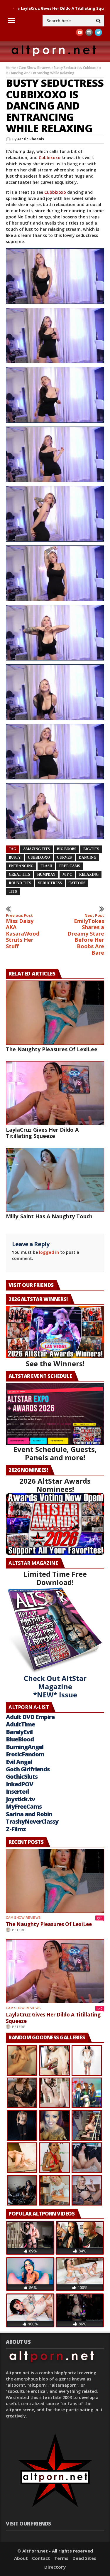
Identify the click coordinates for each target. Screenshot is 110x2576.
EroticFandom (25, 1754)
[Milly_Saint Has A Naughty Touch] (55, 1180)
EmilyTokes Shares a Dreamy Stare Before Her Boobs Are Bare (86, 935)
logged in (49, 1252)
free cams (70, 866)
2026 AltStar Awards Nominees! (55, 1485)
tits (13, 892)
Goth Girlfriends (28, 1769)
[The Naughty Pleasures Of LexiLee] (55, 1012)
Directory (55, 2567)
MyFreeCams (24, 1806)
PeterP (19, 1930)
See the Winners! (55, 1363)
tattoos (77, 883)
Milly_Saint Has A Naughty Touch (49, 1216)
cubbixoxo (39, 857)
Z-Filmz (16, 1829)
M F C (67, 875)
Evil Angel (19, 1762)
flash (46, 866)
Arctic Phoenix (31, 139)
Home (11, 68)
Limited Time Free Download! (55, 1578)
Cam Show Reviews (35, 68)
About (21, 2558)
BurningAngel (25, 1747)
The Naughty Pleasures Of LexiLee (52, 1049)
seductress (50, 883)
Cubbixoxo (50, 157)
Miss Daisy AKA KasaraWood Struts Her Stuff (23, 931)
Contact (41, 2558)
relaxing (89, 875)
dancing (88, 857)
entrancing (21, 866)
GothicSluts (22, 1776)
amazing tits (37, 849)
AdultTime (20, 1724)
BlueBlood (20, 1739)
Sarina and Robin (29, 1814)
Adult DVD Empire (30, 1717)
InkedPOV (20, 1784)
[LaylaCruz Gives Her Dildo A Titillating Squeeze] (55, 1093)
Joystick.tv (20, 1799)
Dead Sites (84, 2558)
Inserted (17, 1791)
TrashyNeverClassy (32, 1821)
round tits (20, 883)
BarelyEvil (19, 1732)
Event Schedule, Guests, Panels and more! (55, 1453)
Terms (61, 2558)
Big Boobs (67, 849)
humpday (46, 875)
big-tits (91, 849)
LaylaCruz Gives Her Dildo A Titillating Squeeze (42, 1133)
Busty (15, 857)
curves (64, 857)
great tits (20, 875)
